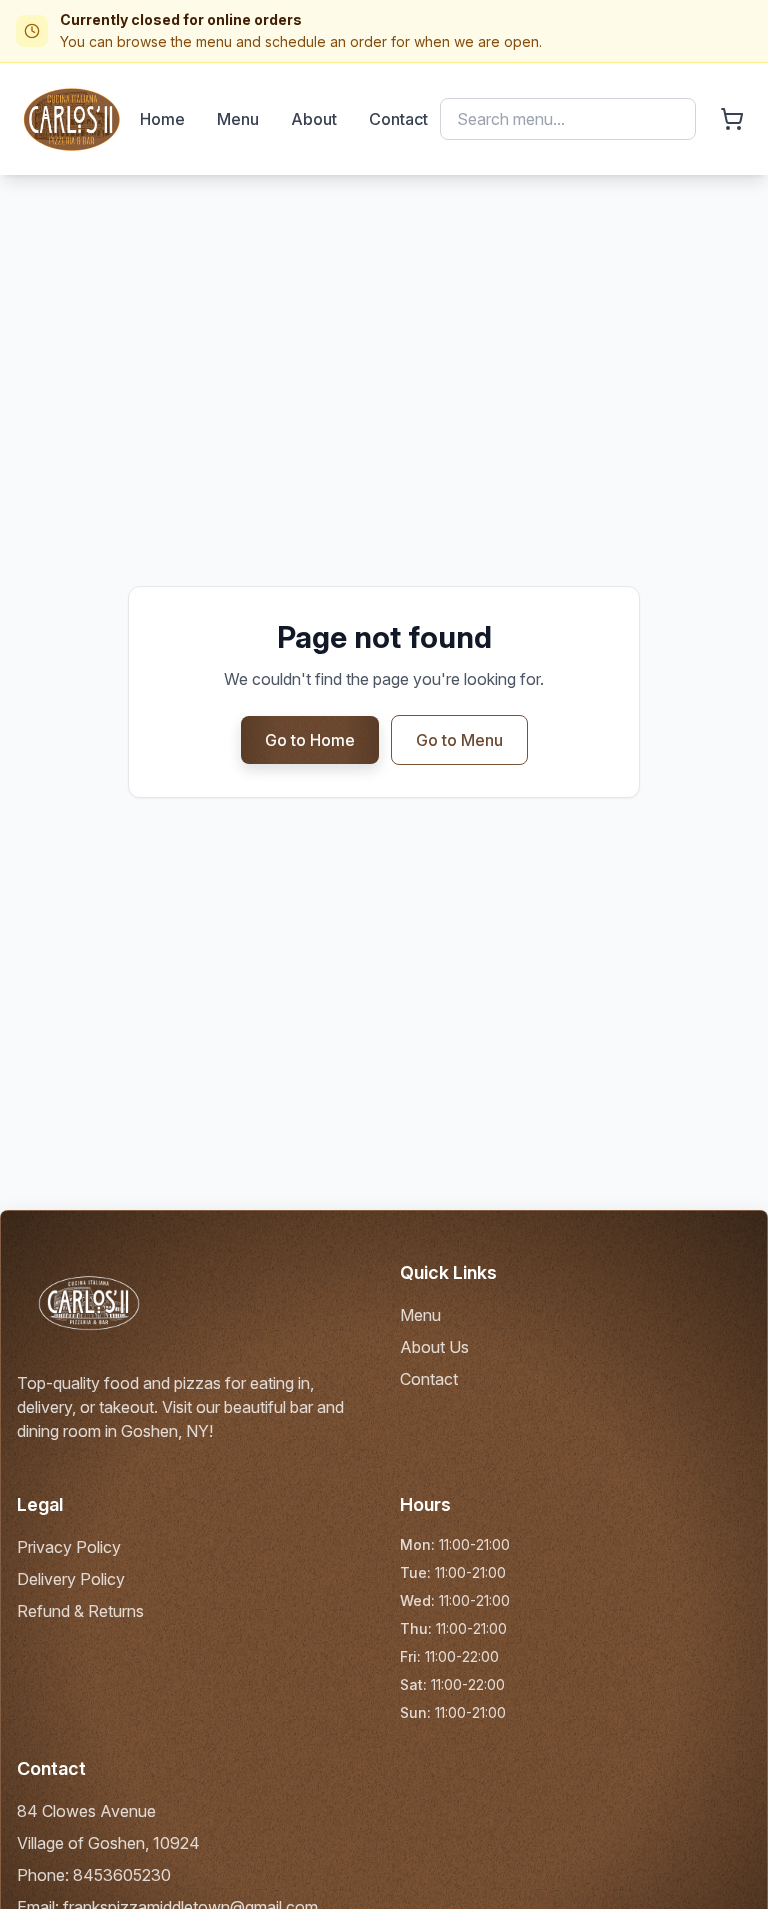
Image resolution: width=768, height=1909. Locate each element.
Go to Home (310, 740)
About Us (434, 1347)
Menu (238, 119)
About (314, 119)
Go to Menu (459, 740)
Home (162, 119)
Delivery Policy (71, 1579)
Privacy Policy (69, 1547)
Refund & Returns (80, 1611)
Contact (398, 119)
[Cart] (732, 119)
